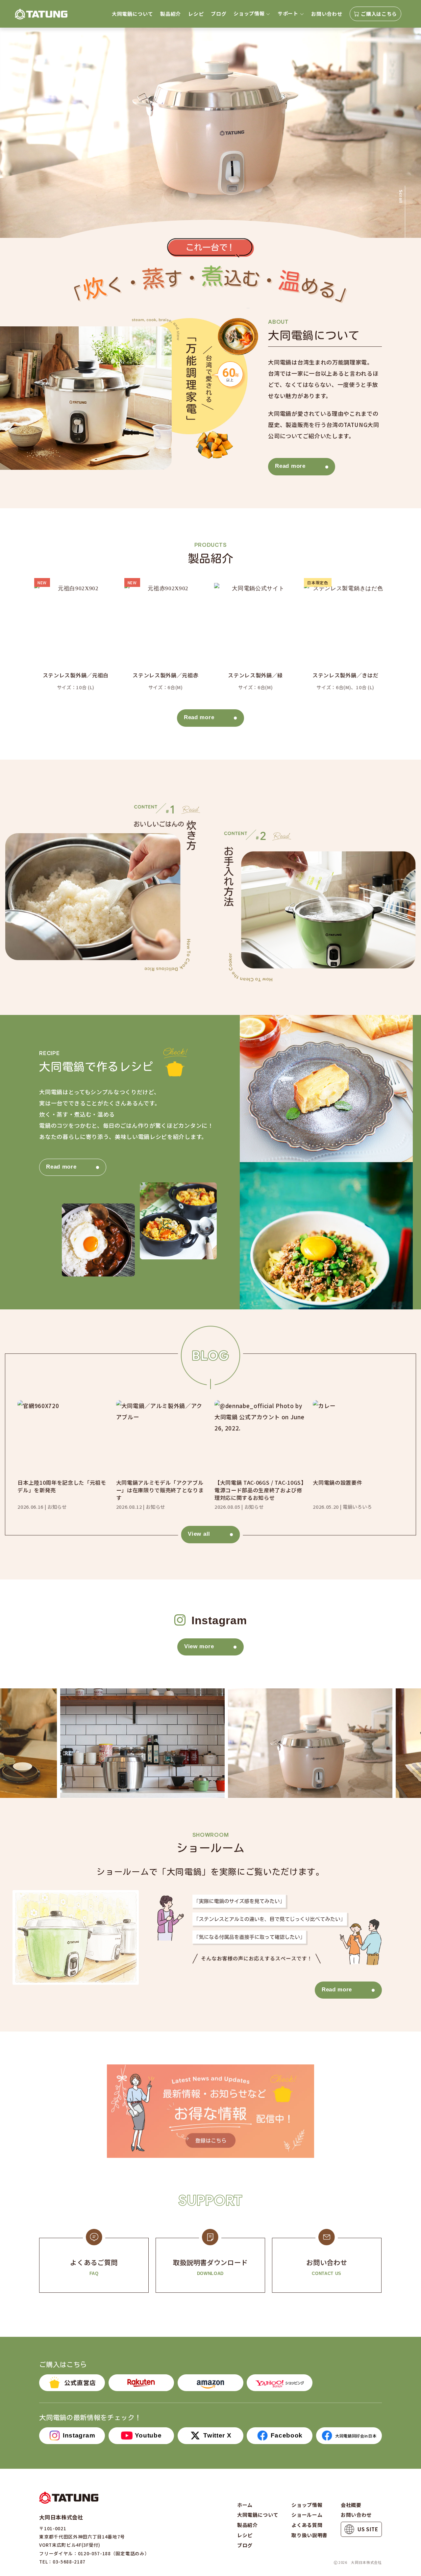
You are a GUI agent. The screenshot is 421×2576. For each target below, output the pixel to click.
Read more (290, 466)
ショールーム (307, 2515)
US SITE (368, 2529)
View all (199, 1534)
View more (199, 1646)
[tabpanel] (210, 133)
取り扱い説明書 (310, 2535)
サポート (288, 13)
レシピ (196, 14)
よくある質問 (307, 2525)
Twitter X (217, 2435)
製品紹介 (171, 14)
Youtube (148, 2435)
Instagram (79, 2435)
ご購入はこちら (379, 14)
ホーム (245, 2505)
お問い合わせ (327, 14)
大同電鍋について (132, 14)
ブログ (219, 14)
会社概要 (351, 2505)
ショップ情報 (249, 13)
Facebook (287, 2435)
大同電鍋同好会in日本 (356, 2436)
